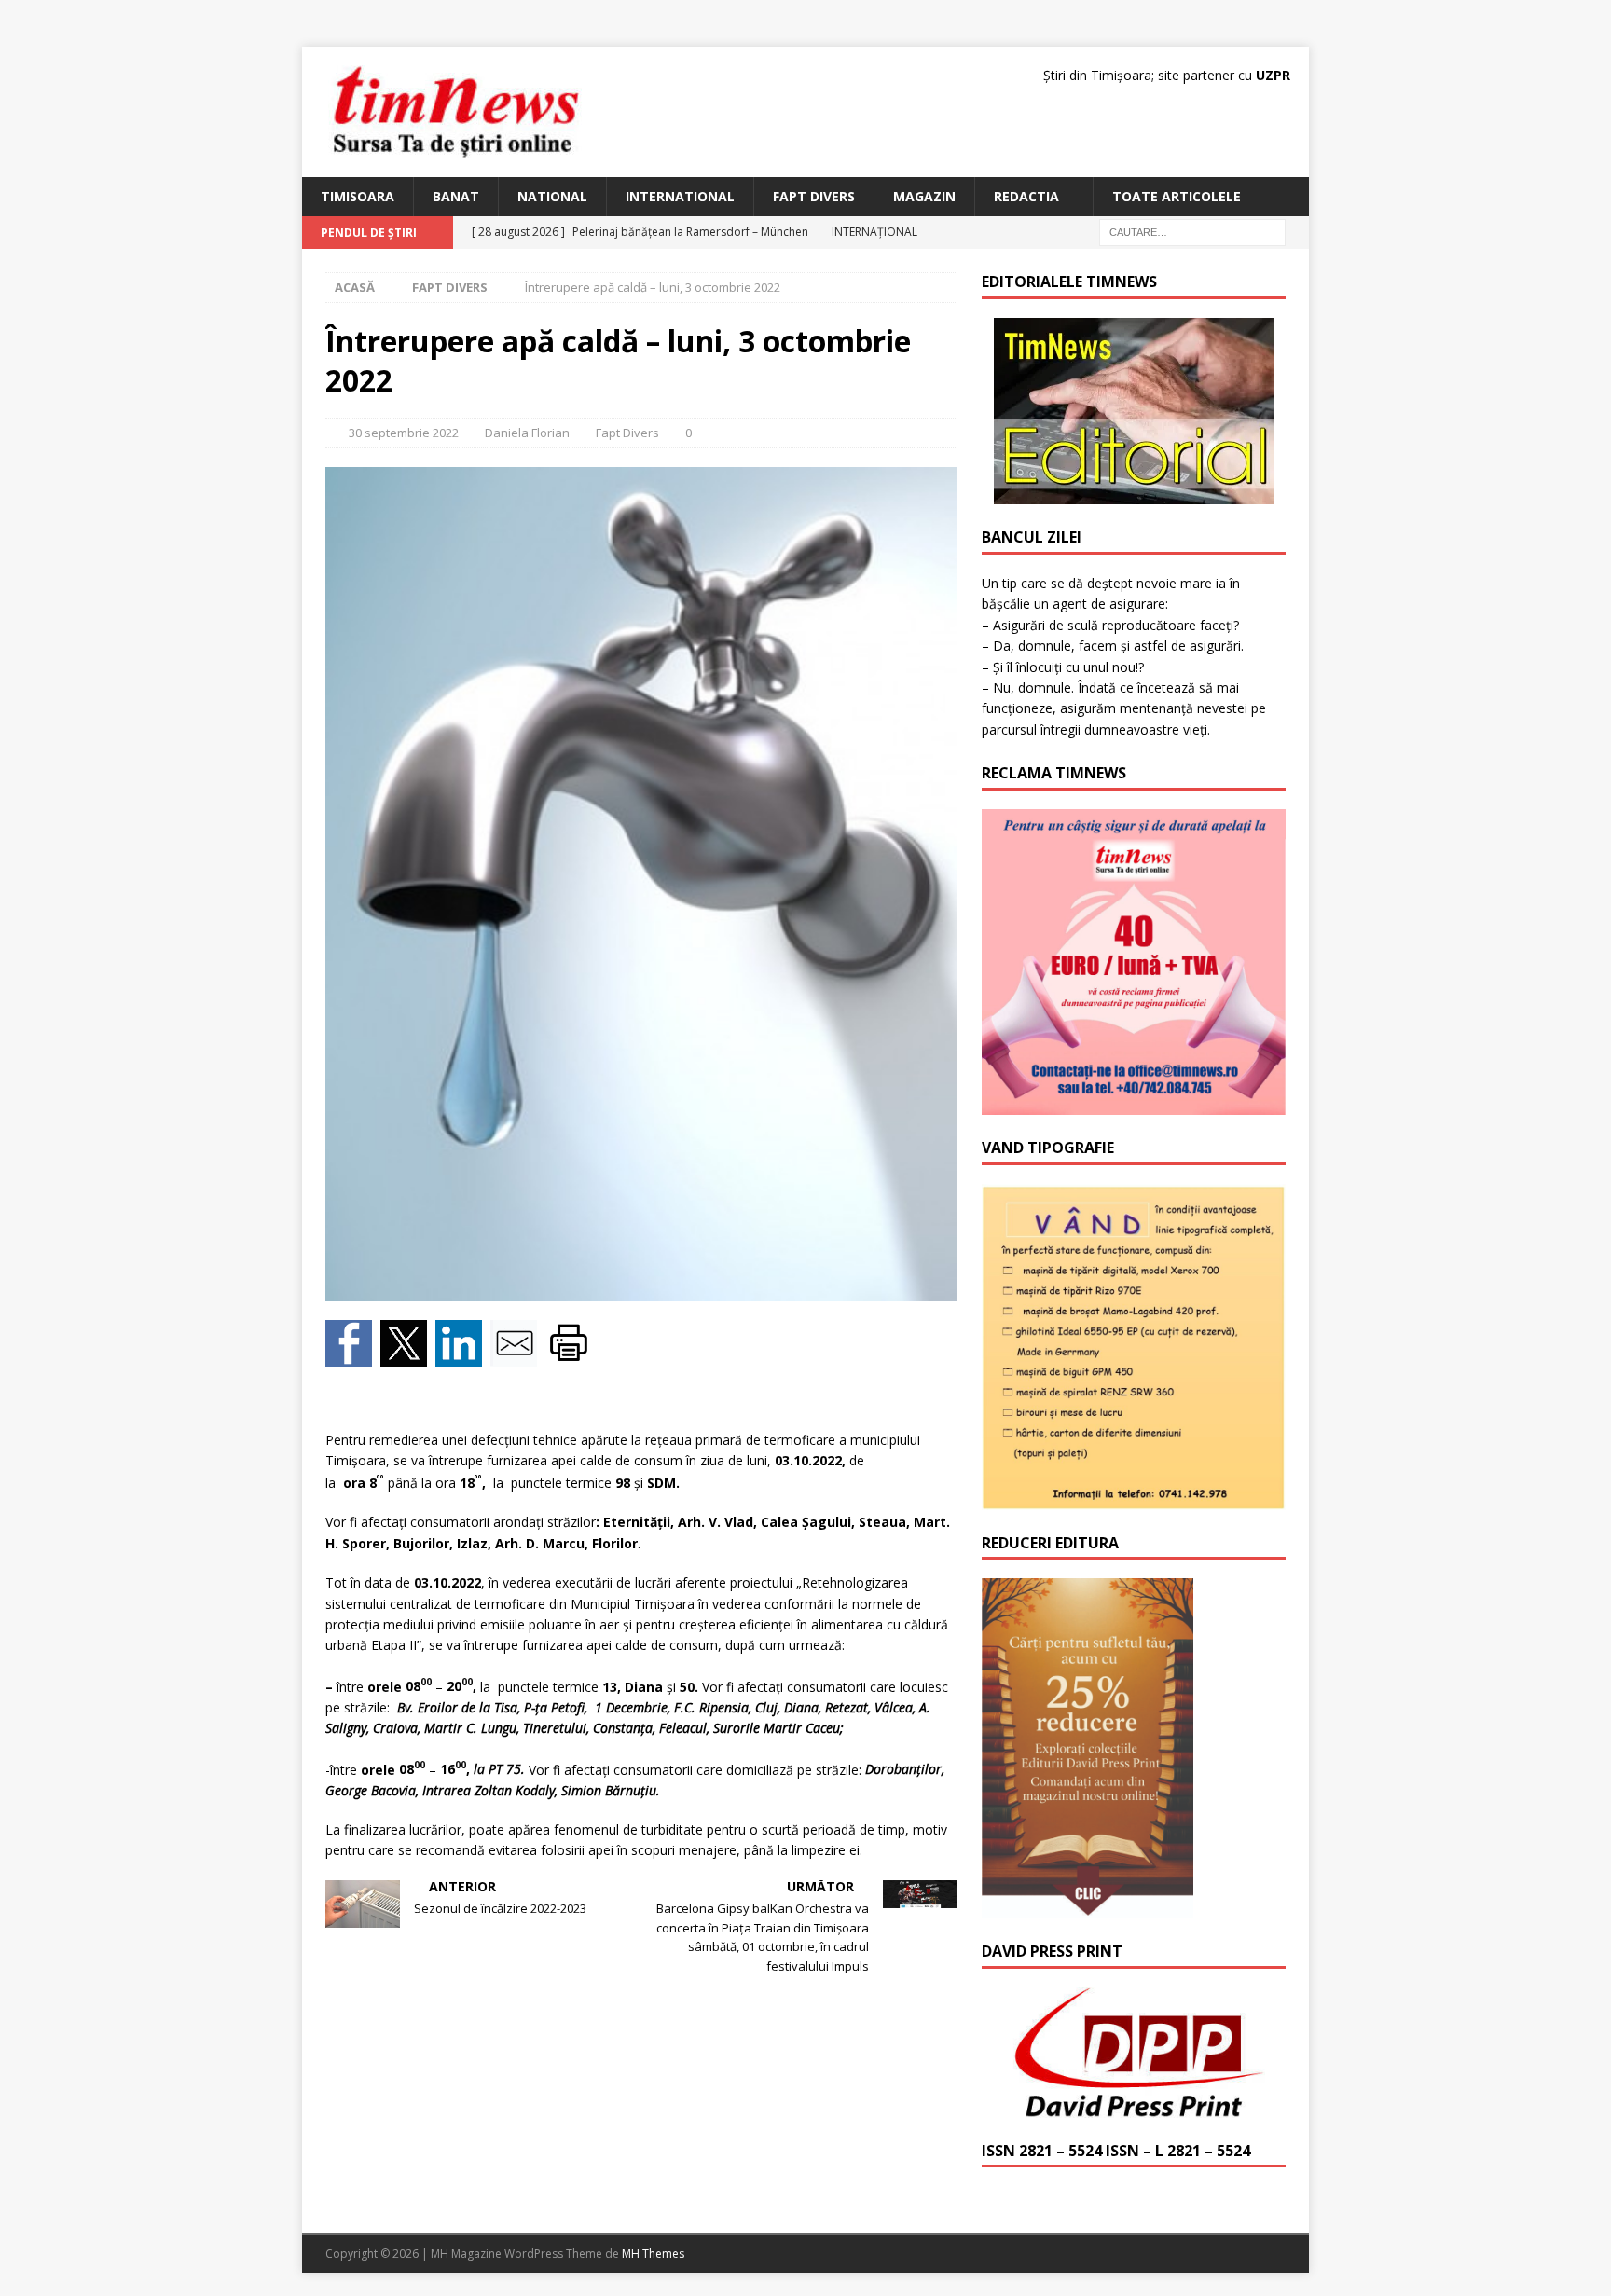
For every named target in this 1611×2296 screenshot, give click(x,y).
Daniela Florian (527, 433)
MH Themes (653, 2254)
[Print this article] (571, 1356)
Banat (456, 196)
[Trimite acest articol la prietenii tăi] (518, 1356)
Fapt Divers (814, 196)
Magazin (924, 196)
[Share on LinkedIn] (463, 1356)
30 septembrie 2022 (404, 433)
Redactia (1026, 196)
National (552, 196)
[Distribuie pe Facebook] (353, 1356)
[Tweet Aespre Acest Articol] (408, 1356)
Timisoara (358, 196)
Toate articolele (1177, 196)
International (680, 196)
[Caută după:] (1192, 232)
